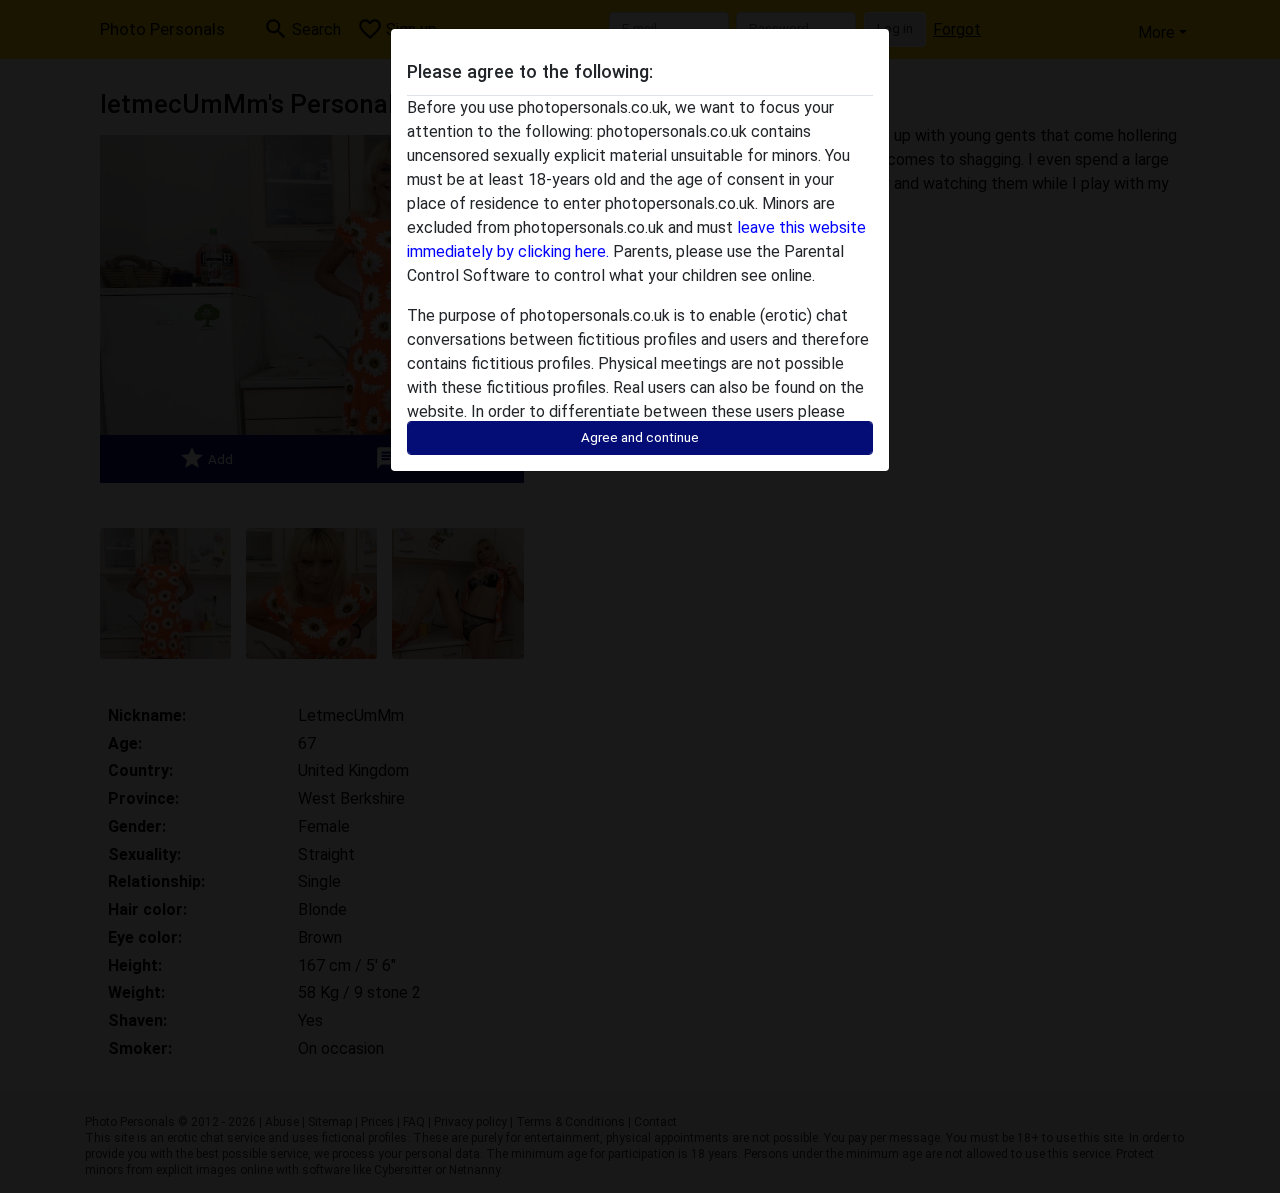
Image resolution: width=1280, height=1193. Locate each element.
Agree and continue (640, 437)
